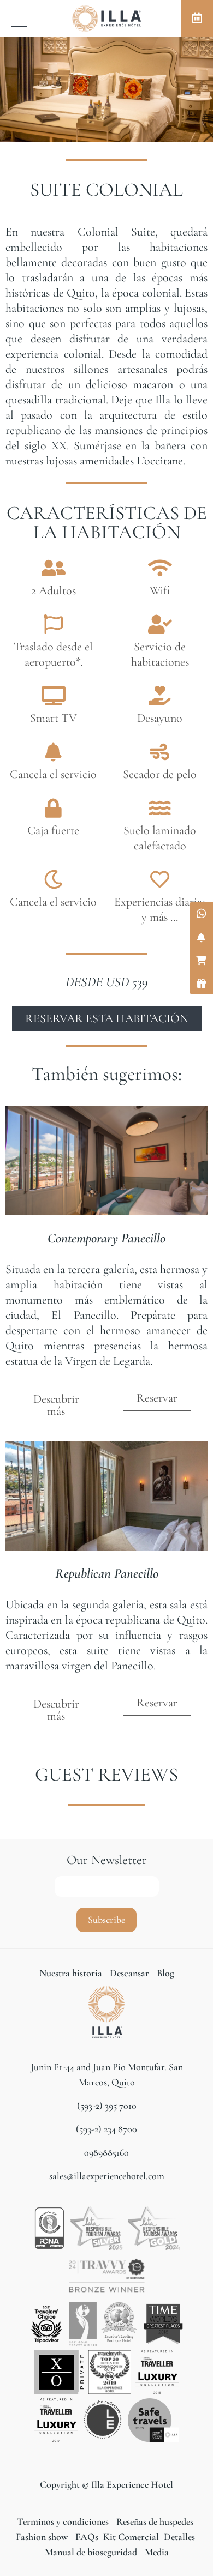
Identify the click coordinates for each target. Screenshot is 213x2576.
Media (157, 2552)
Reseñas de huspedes (155, 2521)
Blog (165, 1973)
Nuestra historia (71, 1973)
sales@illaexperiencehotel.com (107, 2176)
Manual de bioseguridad (91, 2552)
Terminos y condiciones (64, 2521)
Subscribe (106, 1920)
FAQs (86, 2537)
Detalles (178, 2537)
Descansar (131, 1973)
